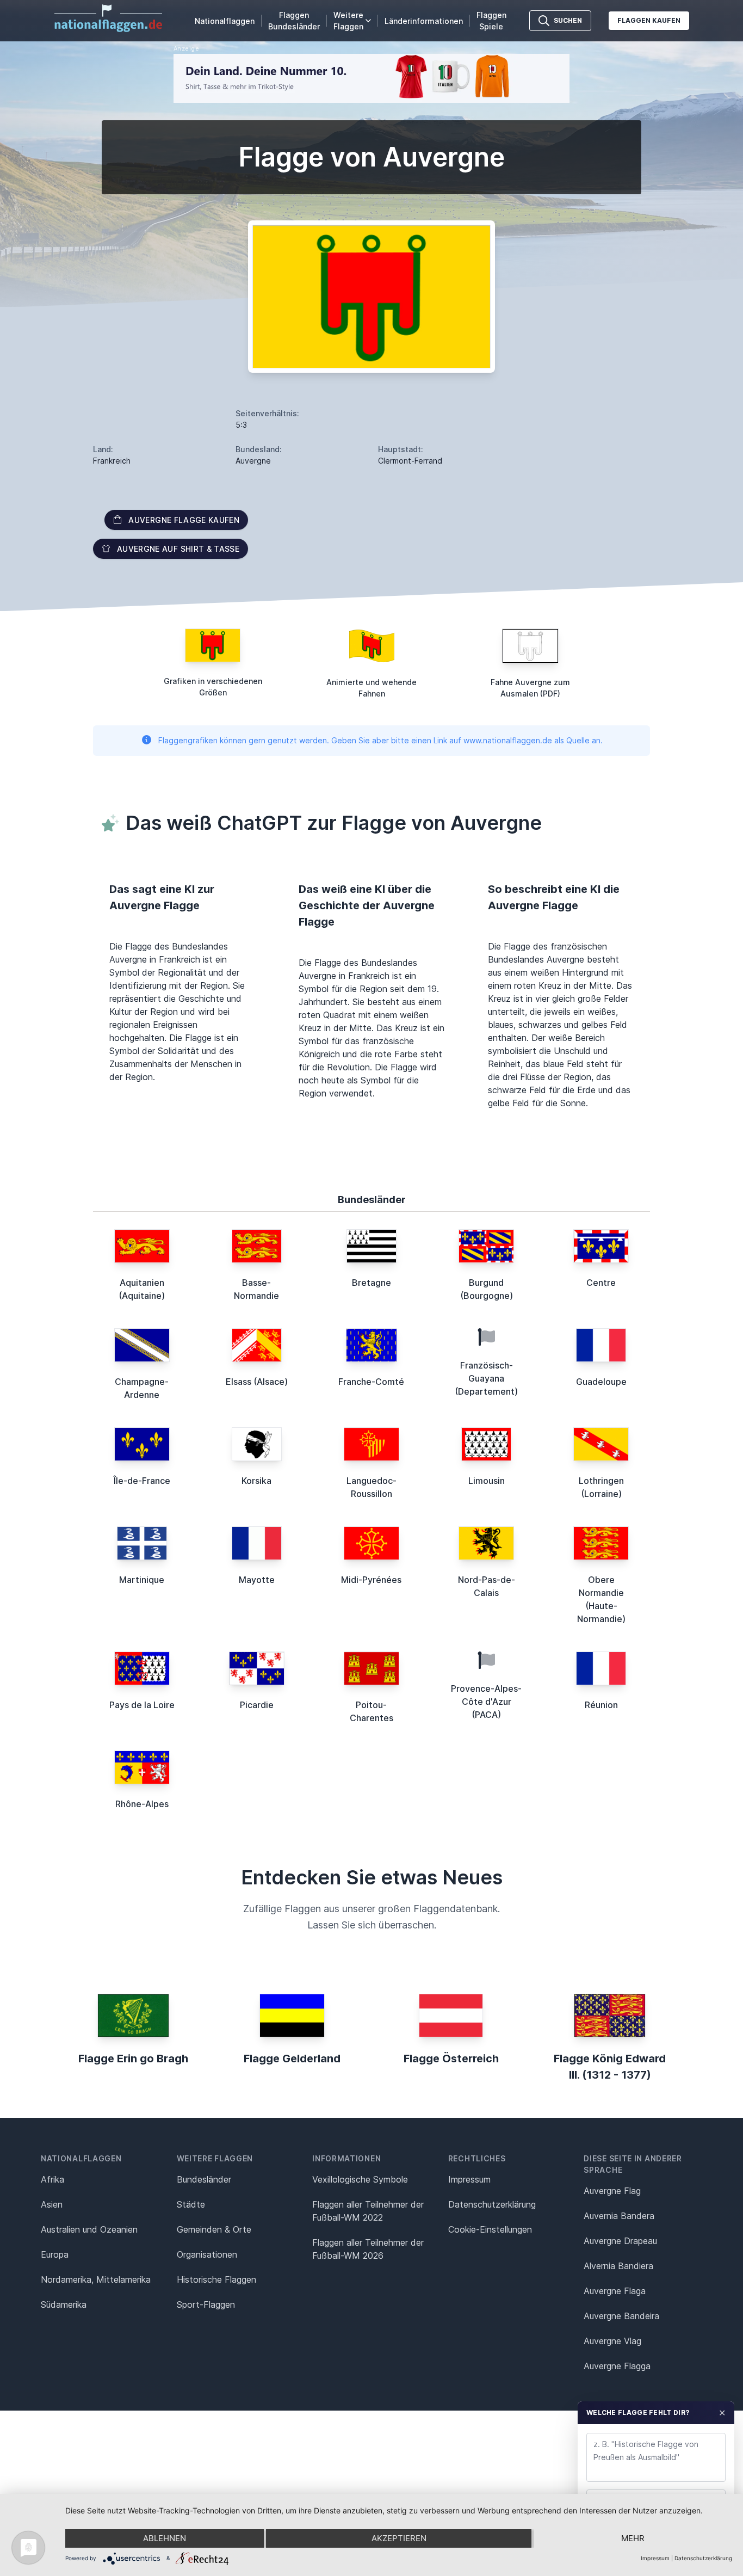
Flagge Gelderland (292, 2059)
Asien (52, 2204)
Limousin (487, 1481)
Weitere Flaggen (348, 21)
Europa (55, 2254)
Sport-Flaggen (206, 2304)
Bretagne (371, 1283)
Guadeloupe (601, 1382)
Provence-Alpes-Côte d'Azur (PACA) (486, 1702)
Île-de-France (142, 1481)
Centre (601, 1283)
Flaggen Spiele (491, 21)
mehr (633, 2538)
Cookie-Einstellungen (490, 2229)
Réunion (601, 1705)
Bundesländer (204, 2179)
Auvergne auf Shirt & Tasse (178, 549)
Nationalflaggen (225, 21)
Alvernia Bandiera (618, 2266)
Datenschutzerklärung (703, 2558)
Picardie (257, 1705)
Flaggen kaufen (649, 20)
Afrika (52, 2179)
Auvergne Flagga (617, 2366)
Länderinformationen (424, 21)
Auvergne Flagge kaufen (184, 520)
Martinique (142, 1580)
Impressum (469, 2179)
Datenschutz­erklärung (492, 2204)
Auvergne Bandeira (621, 2316)
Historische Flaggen (216, 2279)
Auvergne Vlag (612, 2341)
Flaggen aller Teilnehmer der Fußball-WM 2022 (368, 2211)
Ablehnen (165, 2538)
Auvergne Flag (612, 2191)
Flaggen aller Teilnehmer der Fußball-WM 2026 (368, 2249)
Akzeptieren (399, 2538)
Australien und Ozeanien (89, 2229)
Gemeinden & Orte (214, 2229)
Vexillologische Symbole (360, 2179)
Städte (191, 2204)
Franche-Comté (371, 1382)
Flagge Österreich (451, 2059)
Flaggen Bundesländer (294, 21)
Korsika (256, 1481)
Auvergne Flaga (615, 2291)
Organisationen (207, 2254)
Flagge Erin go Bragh (133, 2059)
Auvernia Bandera (619, 2216)
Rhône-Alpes (142, 1804)
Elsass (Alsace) (257, 1382)
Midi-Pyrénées (371, 1580)
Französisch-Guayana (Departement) (486, 1378)
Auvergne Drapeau (620, 2241)
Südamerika (64, 2304)
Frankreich (112, 461)
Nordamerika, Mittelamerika (96, 2279)
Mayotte (257, 1580)
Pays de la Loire (142, 1705)
